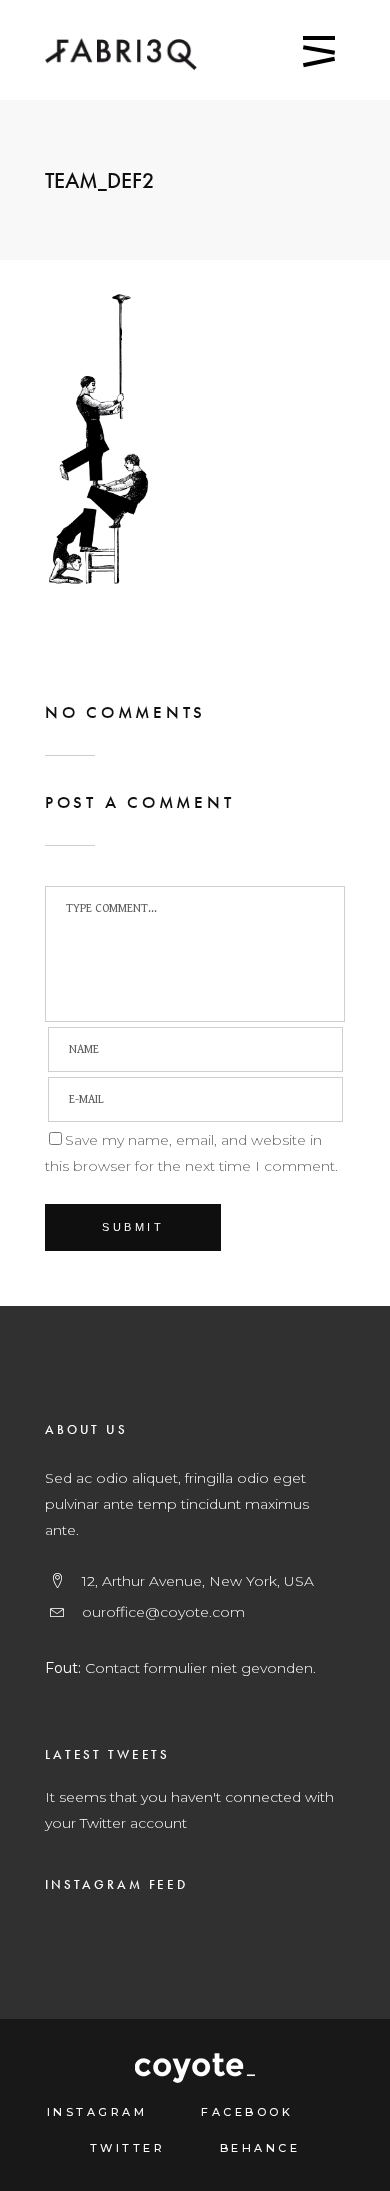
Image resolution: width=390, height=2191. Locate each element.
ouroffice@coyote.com (163, 1612)
